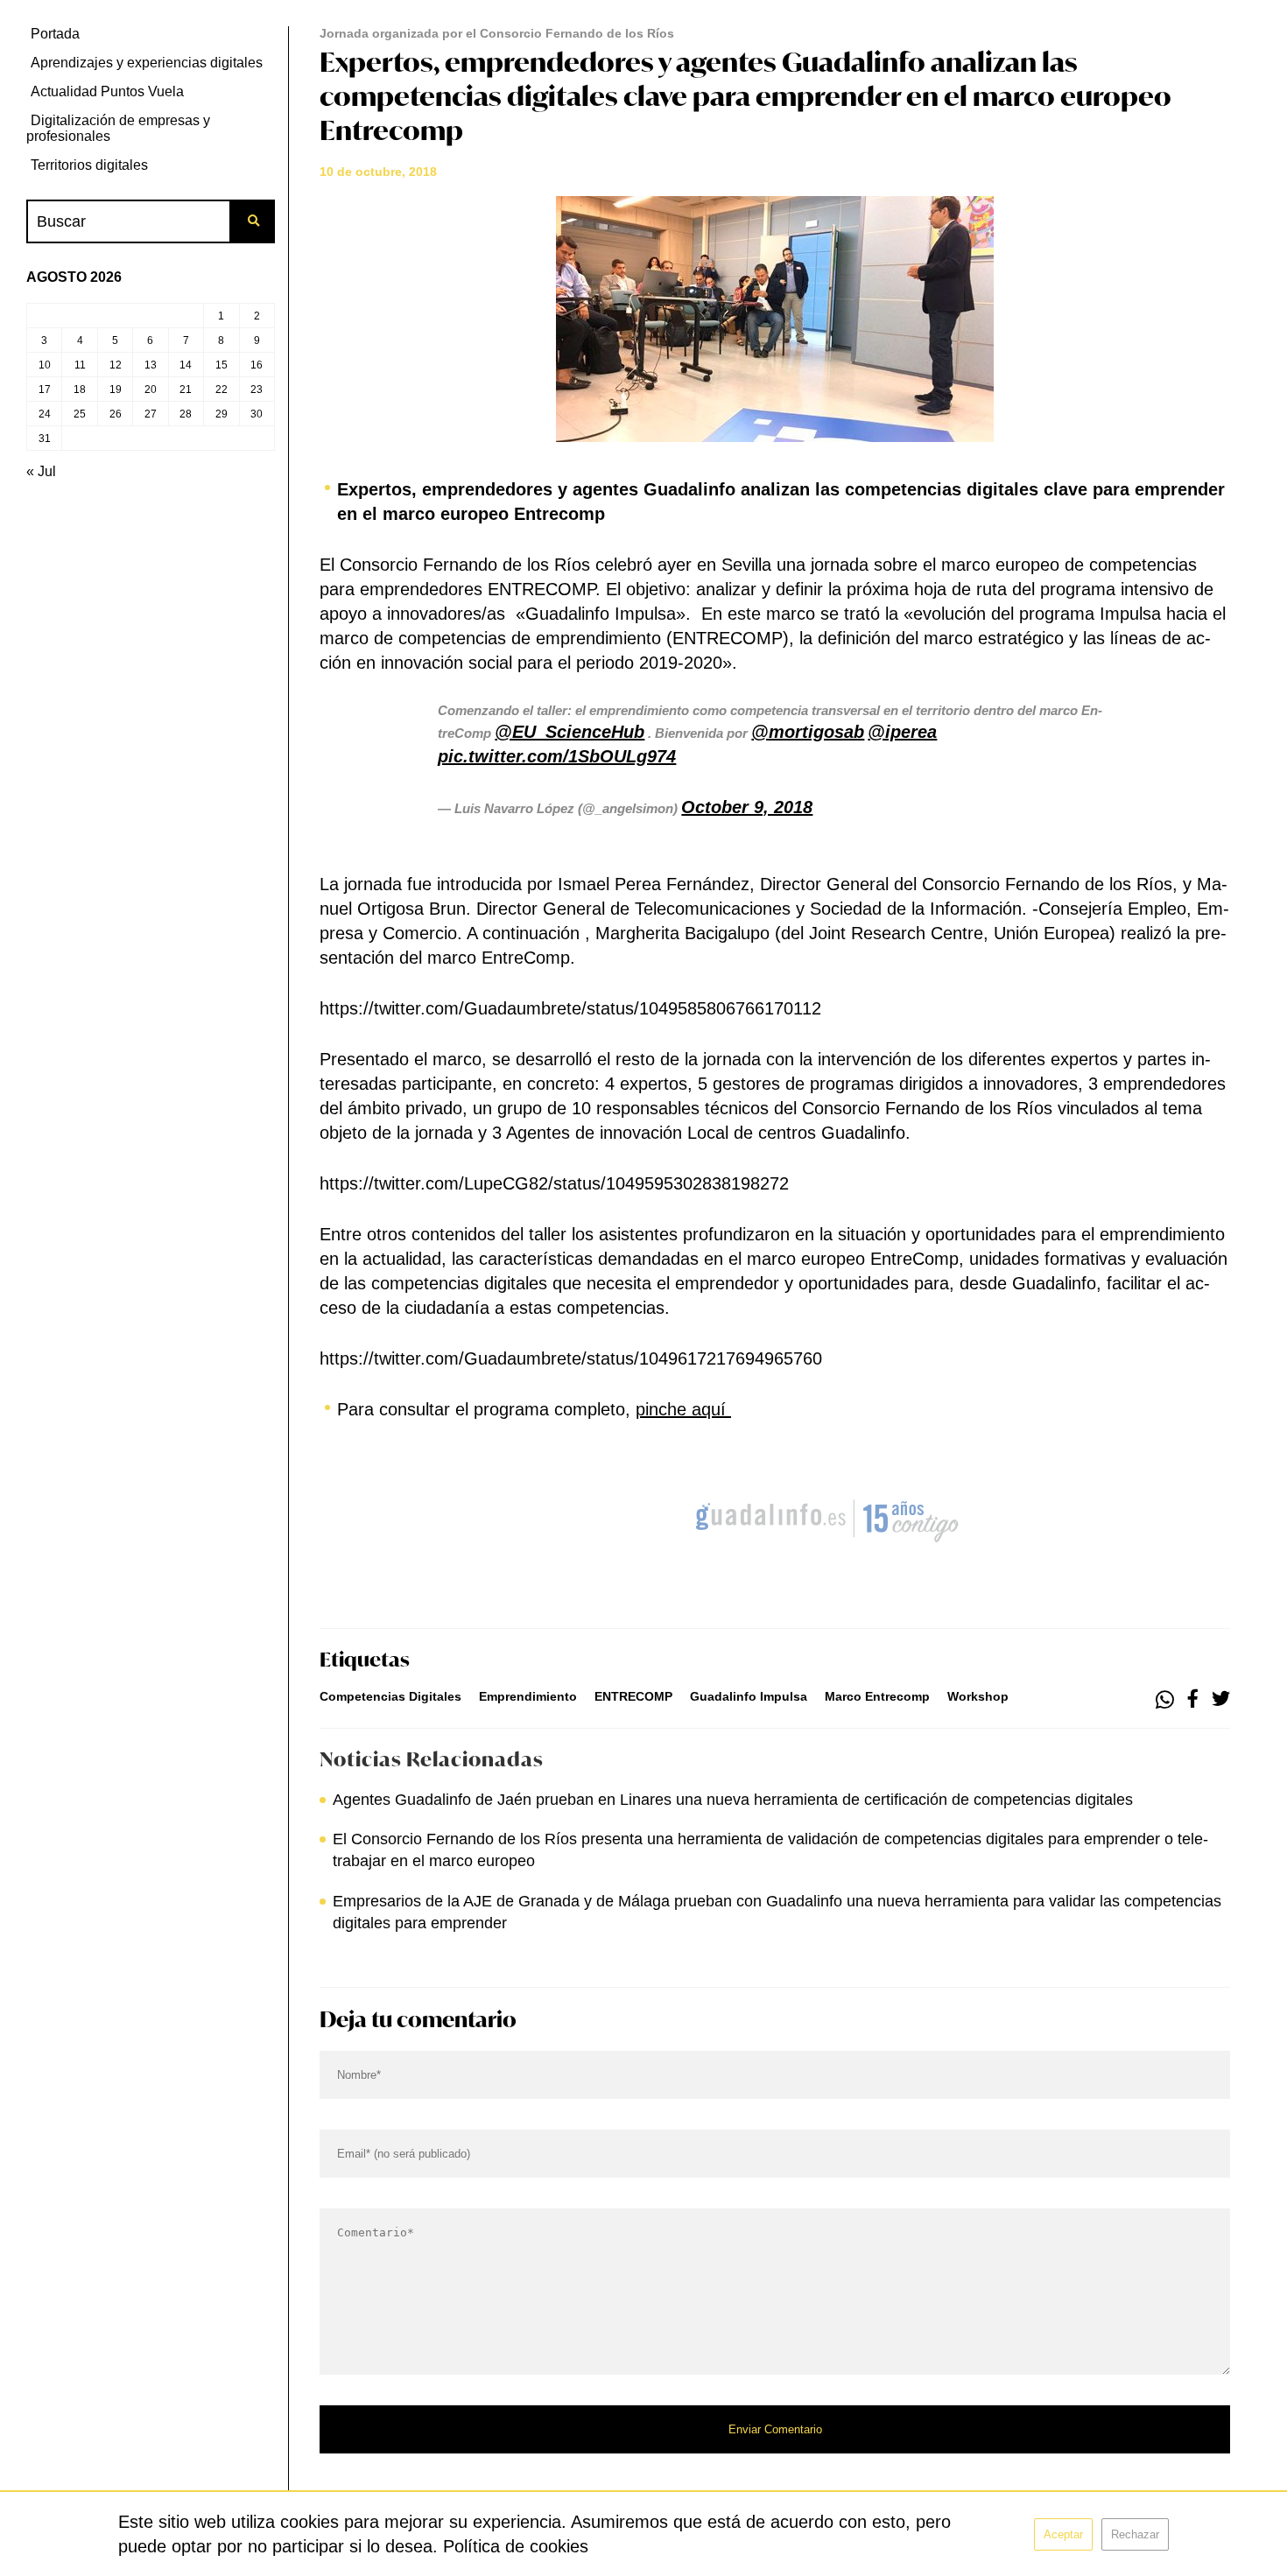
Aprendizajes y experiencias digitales (147, 63)
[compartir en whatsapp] (1165, 1700)
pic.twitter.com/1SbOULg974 (557, 756)
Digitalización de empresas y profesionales (118, 128)
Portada (55, 34)
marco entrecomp (877, 1696)
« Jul (41, 471)
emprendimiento (528, 1696)
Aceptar (1063, 2534)
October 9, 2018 (747, 807)
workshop (978, 1696)
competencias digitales (390, 1696)
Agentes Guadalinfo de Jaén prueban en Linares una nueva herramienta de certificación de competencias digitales (733, 1800)
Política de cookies (516, 2546)
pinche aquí (683, 1409)
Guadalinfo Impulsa (749, 1696)
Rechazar (1135, 2534)
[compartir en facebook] (1193, 1700)
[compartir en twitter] (1221, 1700)
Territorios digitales (89, 165)
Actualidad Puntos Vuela (107, 91)
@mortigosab (808, 732)
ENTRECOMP (633, 1696)
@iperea (902, 732)
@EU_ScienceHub (570, 732)
